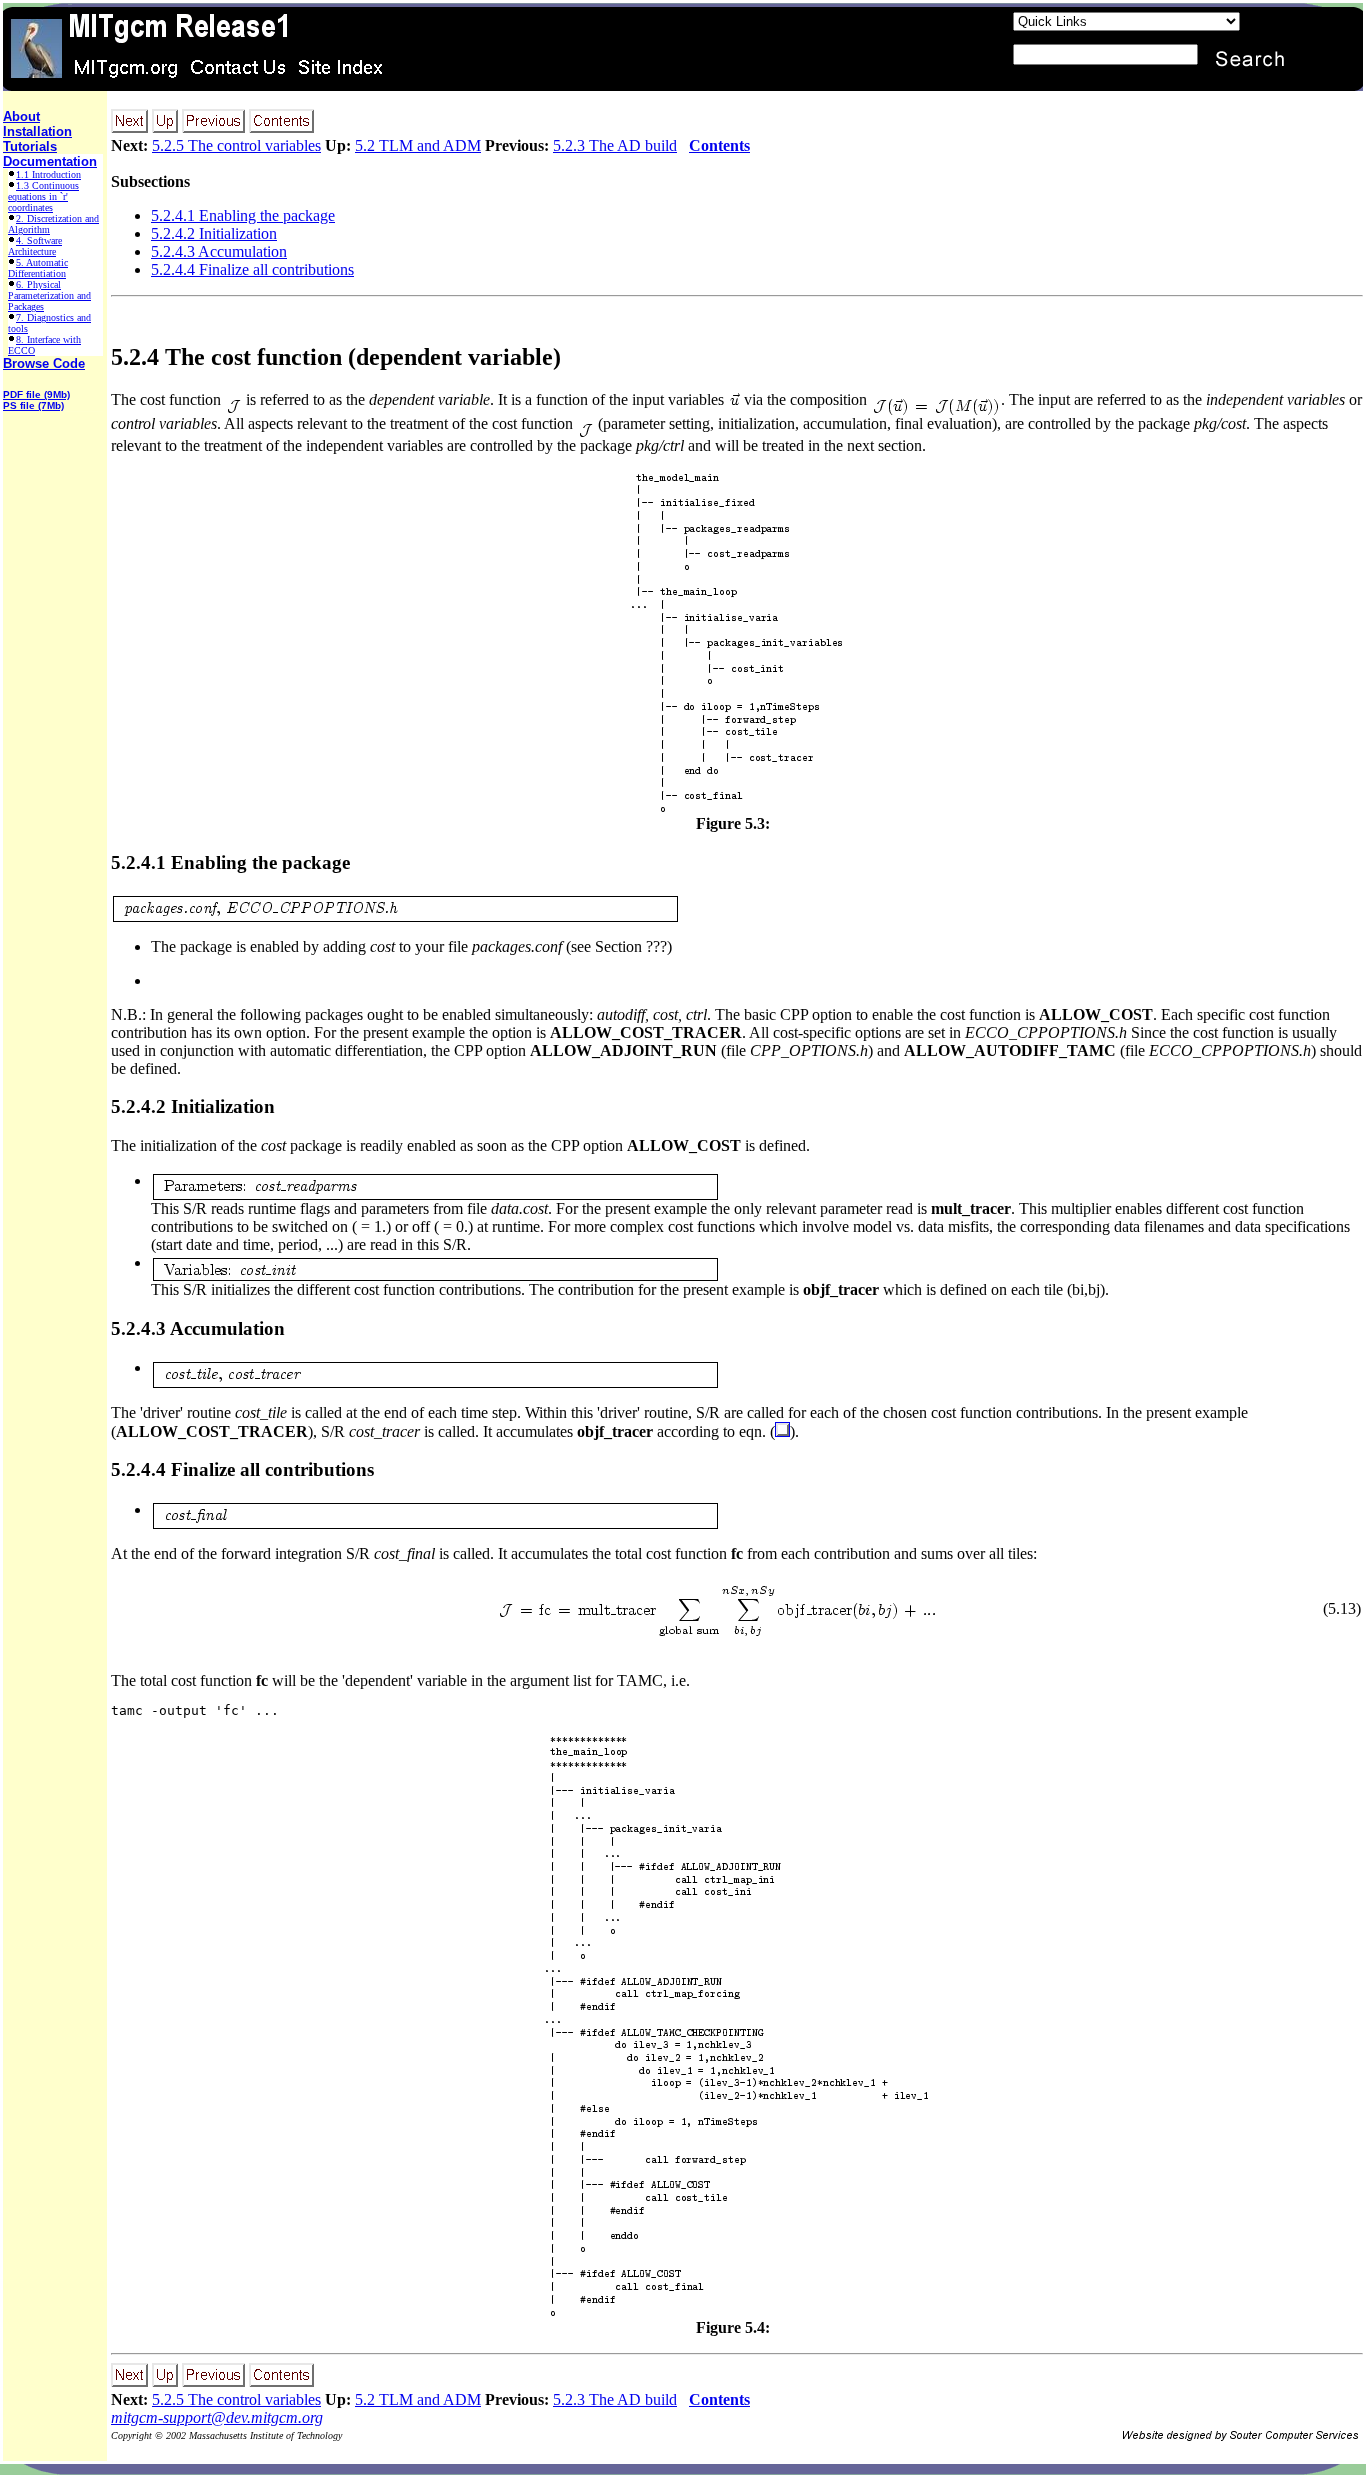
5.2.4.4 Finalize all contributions (252, 269)
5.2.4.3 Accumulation (219, 251)
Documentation (50, 161)
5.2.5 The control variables (236, 145)
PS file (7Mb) (33, 405)
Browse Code (44, 363)
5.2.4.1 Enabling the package (243, 215)
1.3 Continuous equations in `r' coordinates (43, 196)
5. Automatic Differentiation (38, 268)
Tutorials (30, 146)
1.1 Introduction (48, 174)
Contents (719, 145)
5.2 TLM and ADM (418, 145)
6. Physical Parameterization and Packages (49, 295)
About (21, 116)
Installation (37, 131)
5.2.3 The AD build (615, 145)
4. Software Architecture (35, 246)
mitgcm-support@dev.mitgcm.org (217, 2417)
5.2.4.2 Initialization (214, 233)
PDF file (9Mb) (36, 394)
